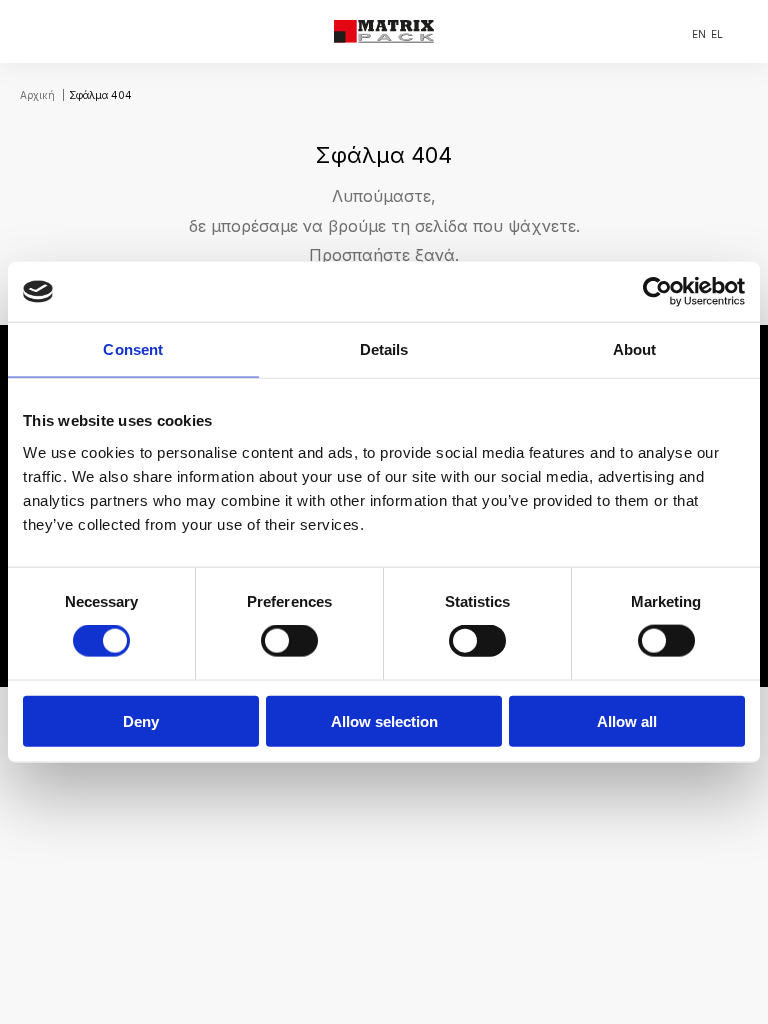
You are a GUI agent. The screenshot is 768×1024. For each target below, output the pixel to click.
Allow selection (384, 720)
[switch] (289, 641)
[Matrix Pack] (384, 31)
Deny (141, 720)
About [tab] (635, 349)
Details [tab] (384, 349)
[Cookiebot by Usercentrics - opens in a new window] (657, 292)
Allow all (627, 720)
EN (699, 34)
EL (717, 34)
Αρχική (37, 95)
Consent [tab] (133, 349)
